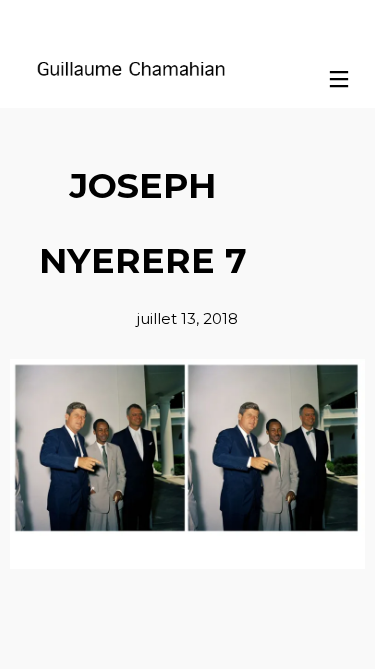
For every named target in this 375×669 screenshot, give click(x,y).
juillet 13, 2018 (187, 318)
